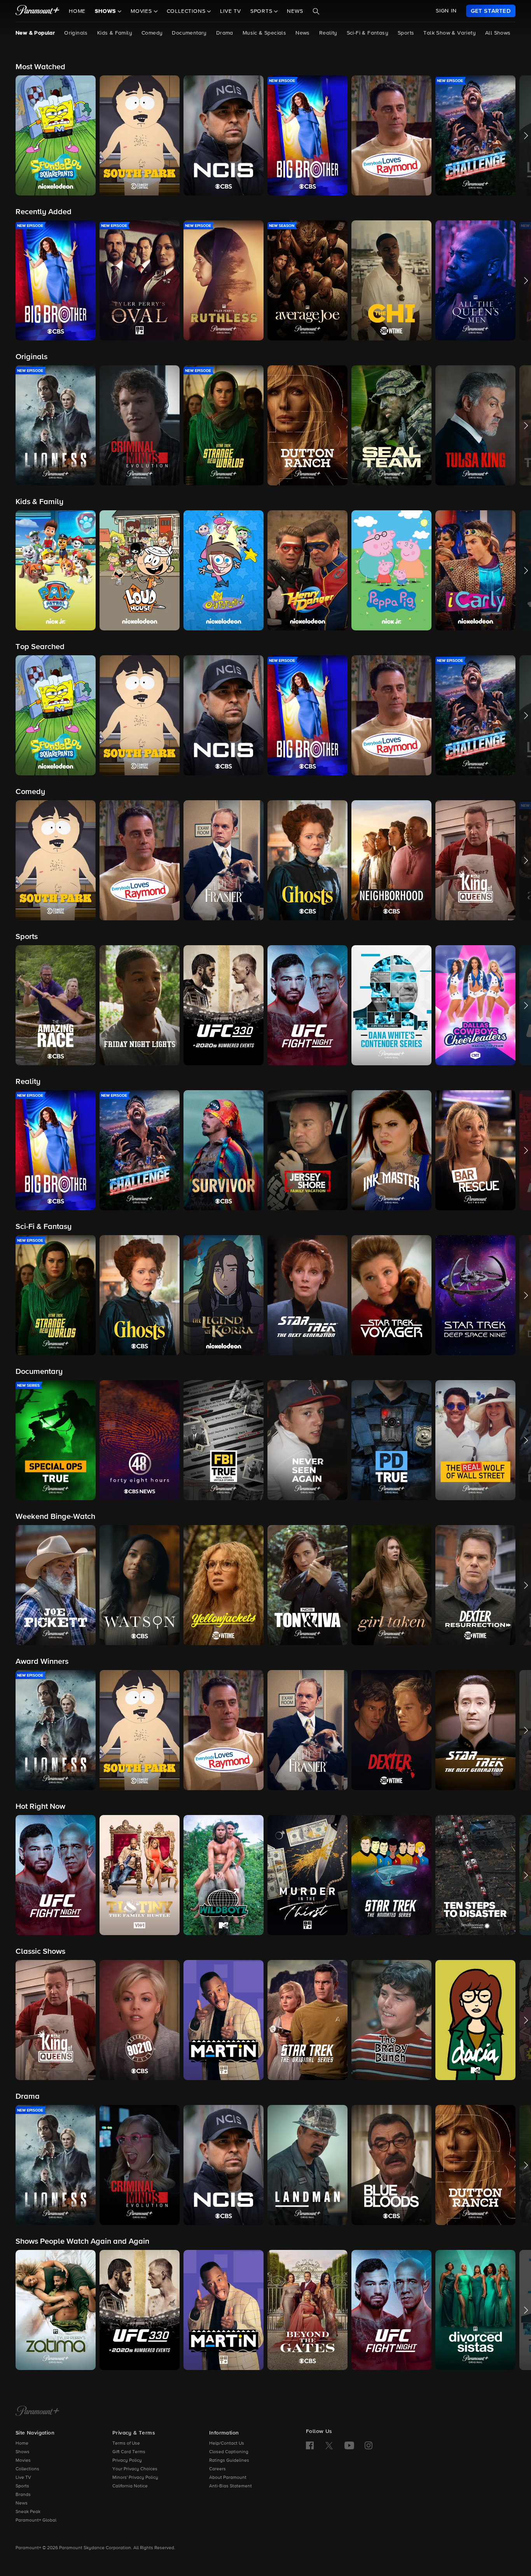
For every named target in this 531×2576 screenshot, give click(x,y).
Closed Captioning (229, 2452)
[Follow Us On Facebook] (310, 2445)
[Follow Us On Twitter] (329, 2445)
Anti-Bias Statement (231, 2486)
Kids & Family (115, 33)
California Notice (130, 2486)
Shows (23, 2452)
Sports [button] (262, 11)
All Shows (498, 33)
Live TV (231, 11)
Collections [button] (187, 11)
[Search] (316, 11)
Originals (76, 33)
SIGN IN (446, 11)
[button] (56, 135)
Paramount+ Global (36, 2520)
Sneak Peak (28, 2512)
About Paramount (228, 2478)
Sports (406, 33)
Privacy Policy (127, 2461)
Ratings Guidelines (229, 2461)
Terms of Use (126, 2443)
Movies (23, 2461)
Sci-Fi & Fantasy (368, 33)
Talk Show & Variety (450, 33)
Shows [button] (106, 11)
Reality (328, 33)
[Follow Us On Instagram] (369, 2445)
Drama (225, 33)
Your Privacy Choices (135, 2469)
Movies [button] (142, 11)
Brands (23, 2495)
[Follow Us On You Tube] (349, 2445)
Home (77, 11)
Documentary (189, 33)
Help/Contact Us (227, 2443)
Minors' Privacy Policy (135, 2478)
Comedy (152, 33)
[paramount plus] (38, 11)
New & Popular (35, 33)
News (295, 11)
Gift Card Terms (129, 2452)
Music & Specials (264, 33)
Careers (217, 2469)
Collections (27, 2469)
